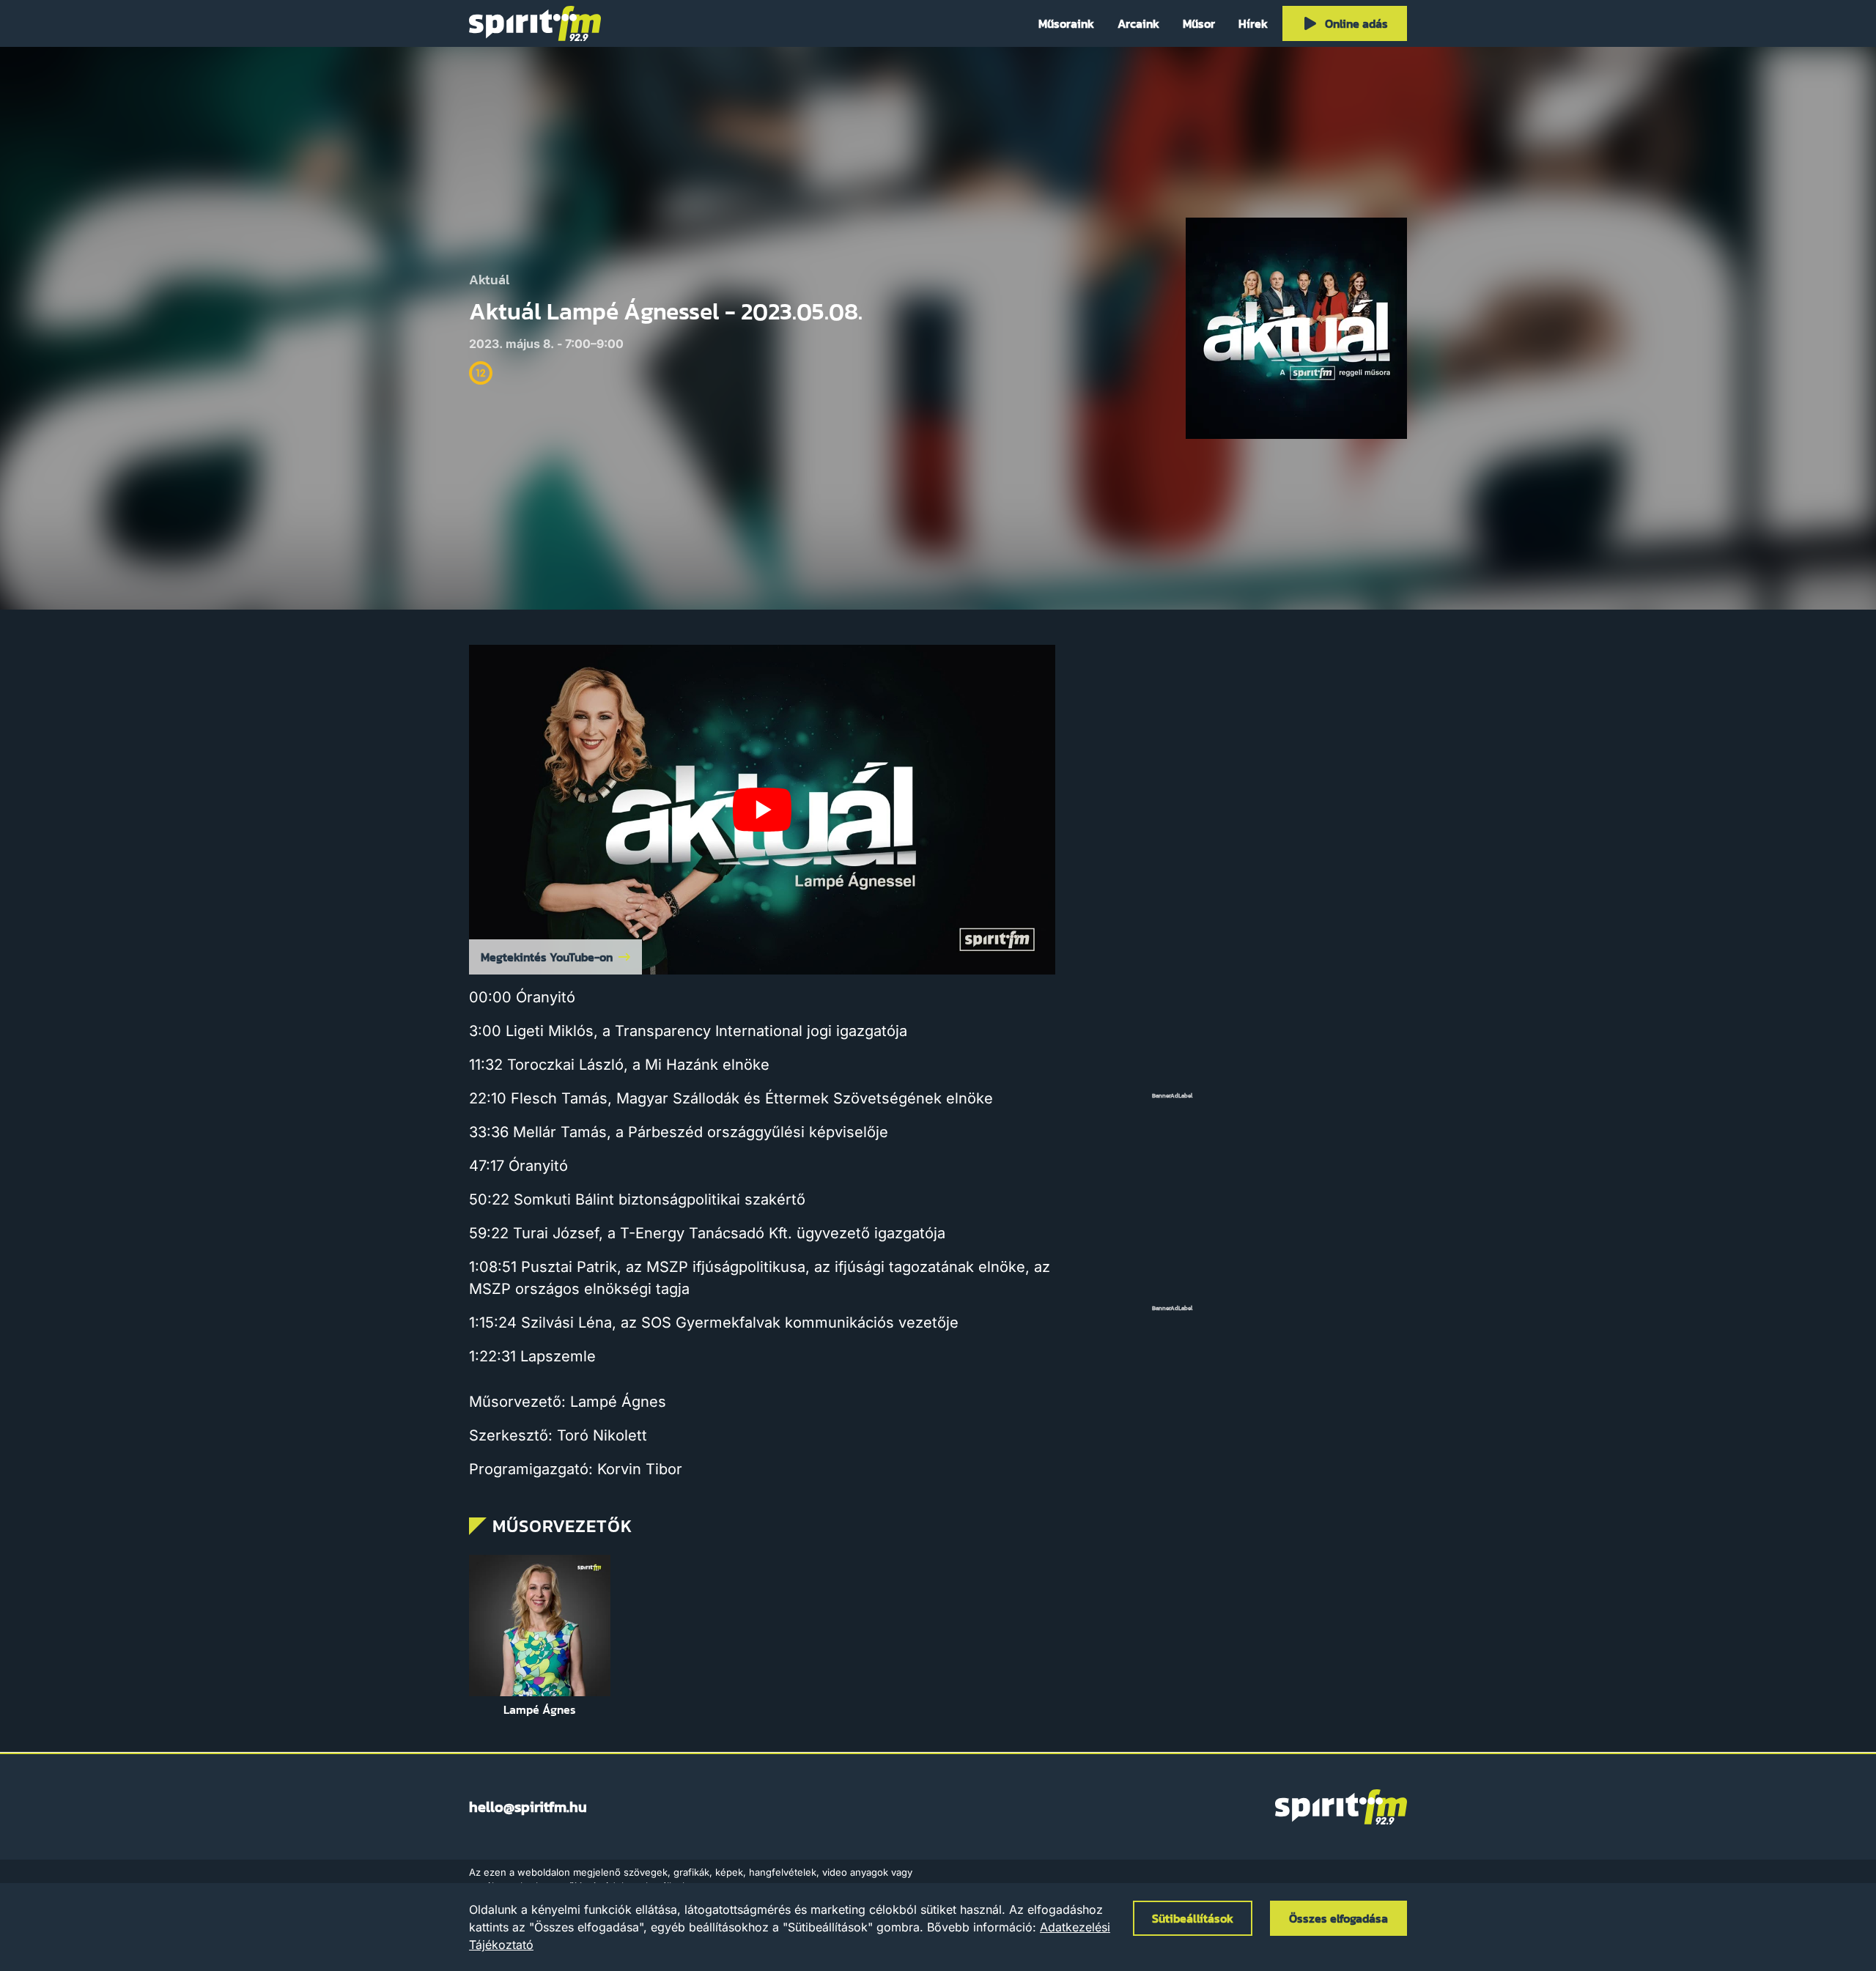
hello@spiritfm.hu (528, 1807)
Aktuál (489, 280)
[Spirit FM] (535, 23)
